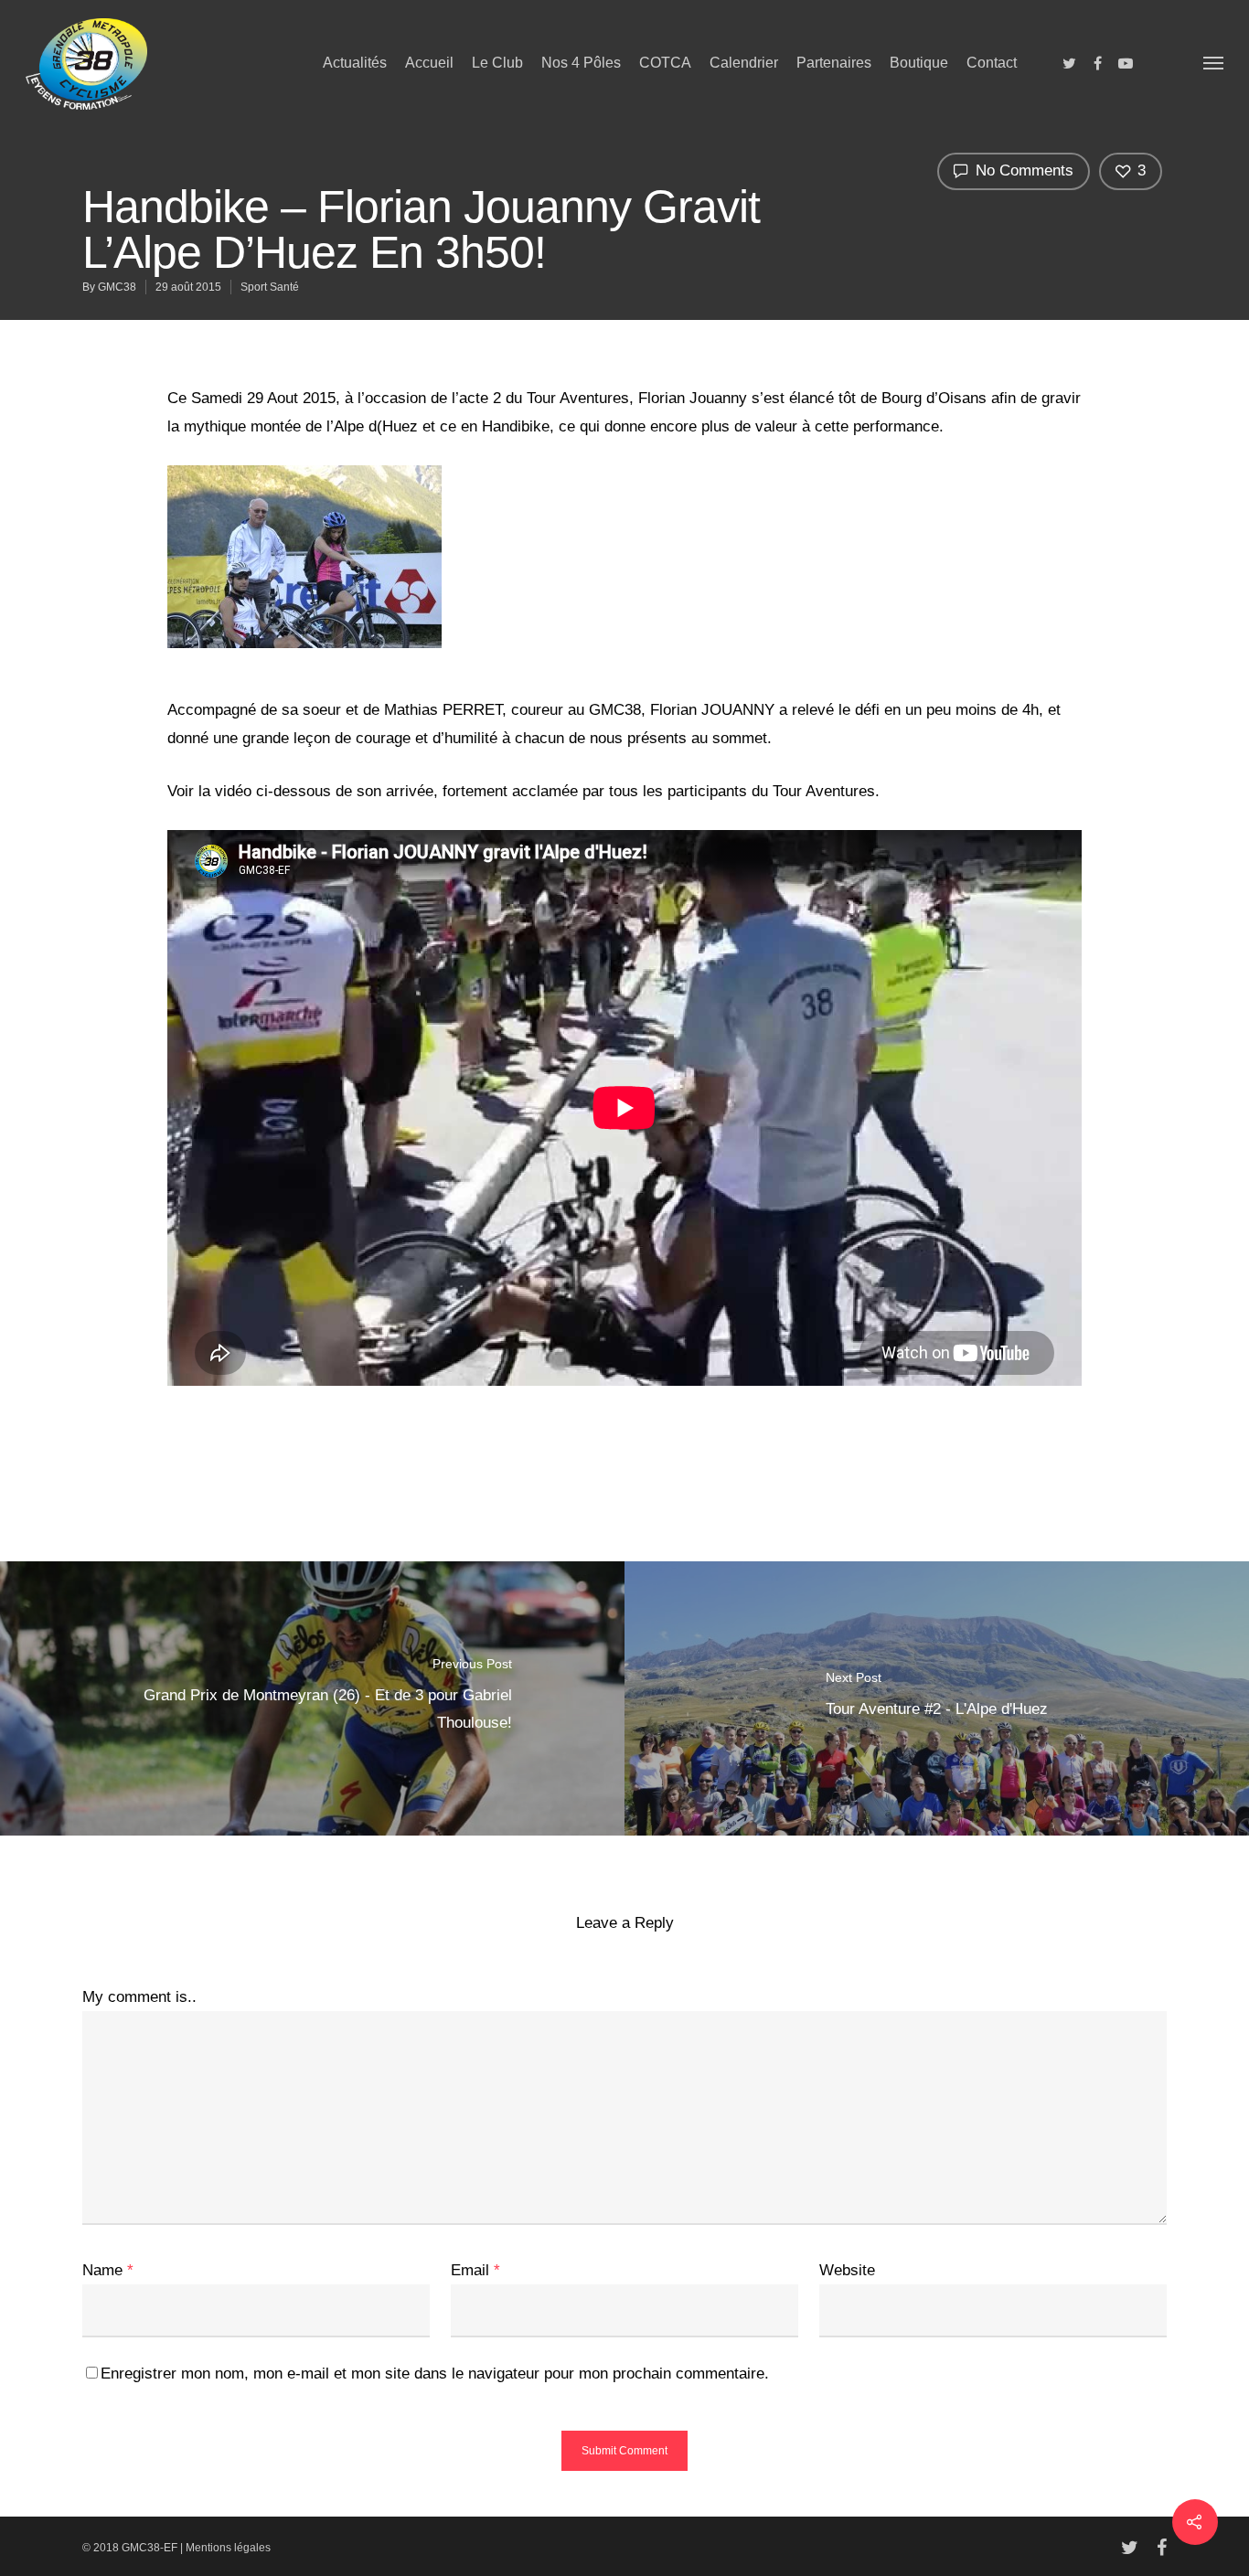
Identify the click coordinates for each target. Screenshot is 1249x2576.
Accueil (429, 63)
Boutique (919, 63)
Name (108, 2270)
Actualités (355, 63)
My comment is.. (139, 1997)
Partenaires (834, 63)
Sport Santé (270, 287)
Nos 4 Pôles (581, 63)
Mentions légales (228, 2548)
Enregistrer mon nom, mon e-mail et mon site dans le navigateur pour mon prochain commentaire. (435, 2374)
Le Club (497, 63)
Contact (992, 63)
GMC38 (117, 287)
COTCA (665, 63)
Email (475, 2270)
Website (847, 2270)
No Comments (1022, 170)
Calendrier (744, 63)
